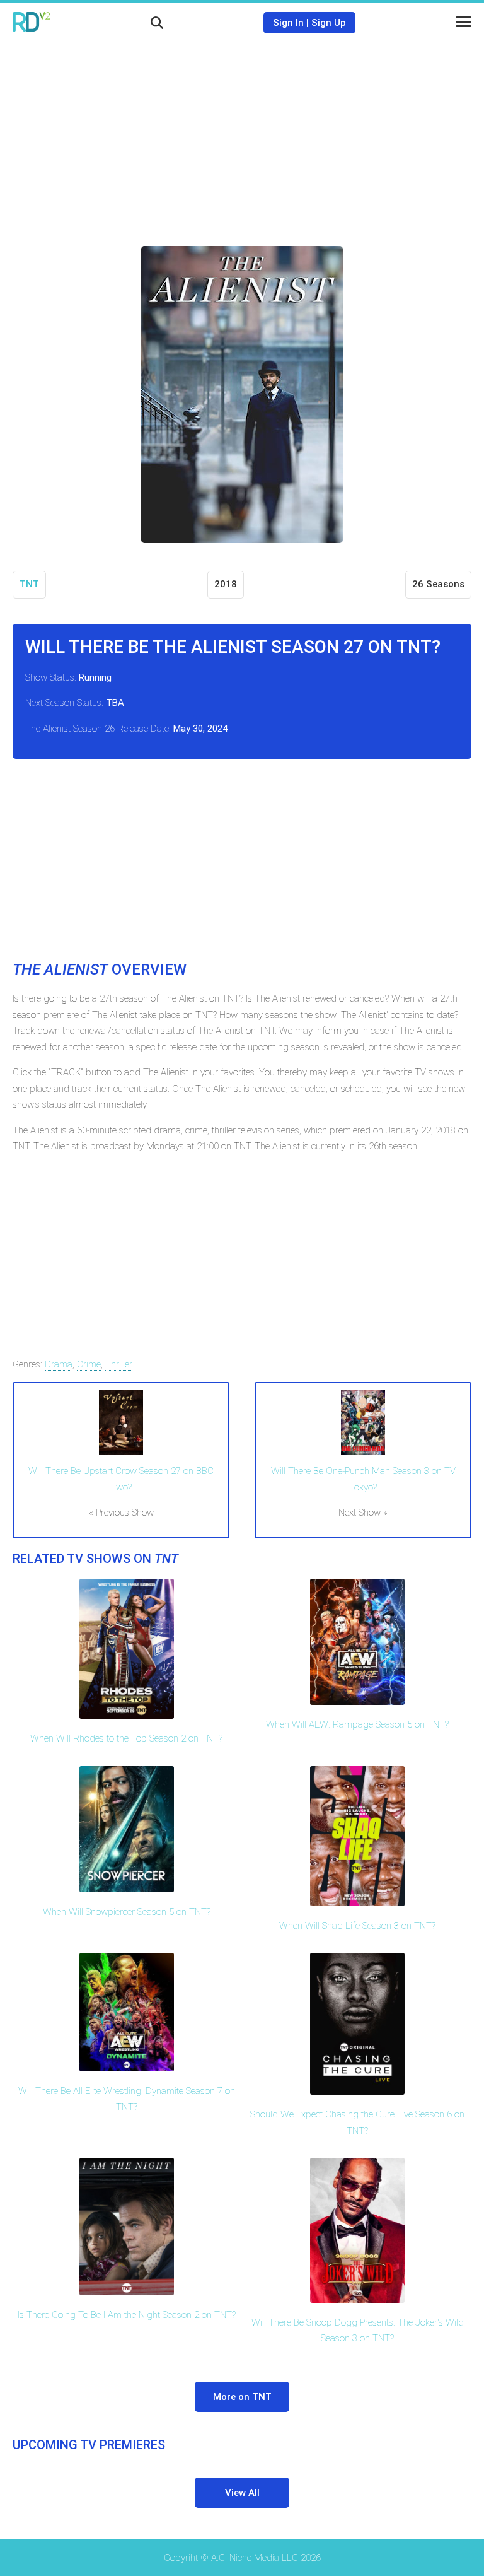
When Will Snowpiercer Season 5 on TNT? (127, 1912)
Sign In (288, 23)
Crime (89, 1364)
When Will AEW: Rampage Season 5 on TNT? (357, 1724)
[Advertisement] (242, 136)
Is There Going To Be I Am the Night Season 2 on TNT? (127, 2315)
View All (242, 2493)
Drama (59, 1364)
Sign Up (329, 23)
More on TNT (242, 2397)
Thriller (119, 1364)
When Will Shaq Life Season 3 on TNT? (357, 1926)
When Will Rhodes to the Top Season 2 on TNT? (126, 1738)
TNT (29, 584)
